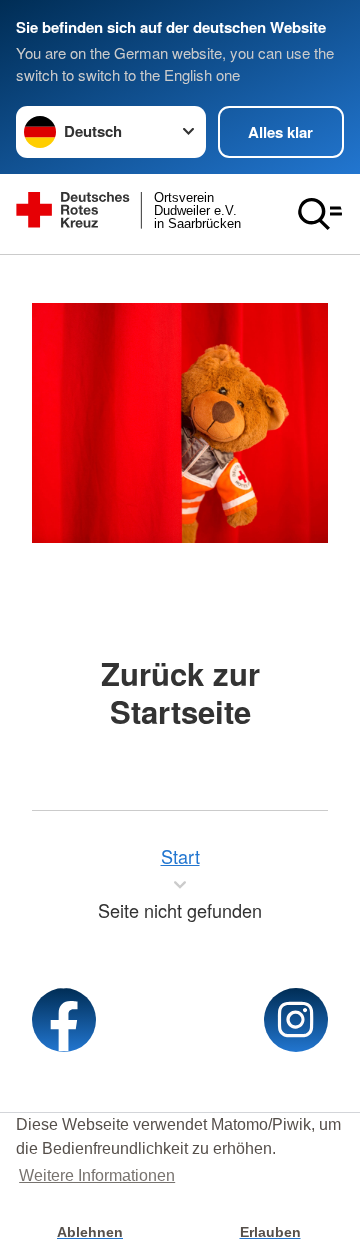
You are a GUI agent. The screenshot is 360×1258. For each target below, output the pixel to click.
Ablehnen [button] (90, 1232)
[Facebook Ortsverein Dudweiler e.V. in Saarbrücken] (64, 1020)
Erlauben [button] (270, 1232)
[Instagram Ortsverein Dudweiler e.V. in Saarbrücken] (296, 1020)
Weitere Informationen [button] (97, 1175)
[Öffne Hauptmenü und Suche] (320, 214)
